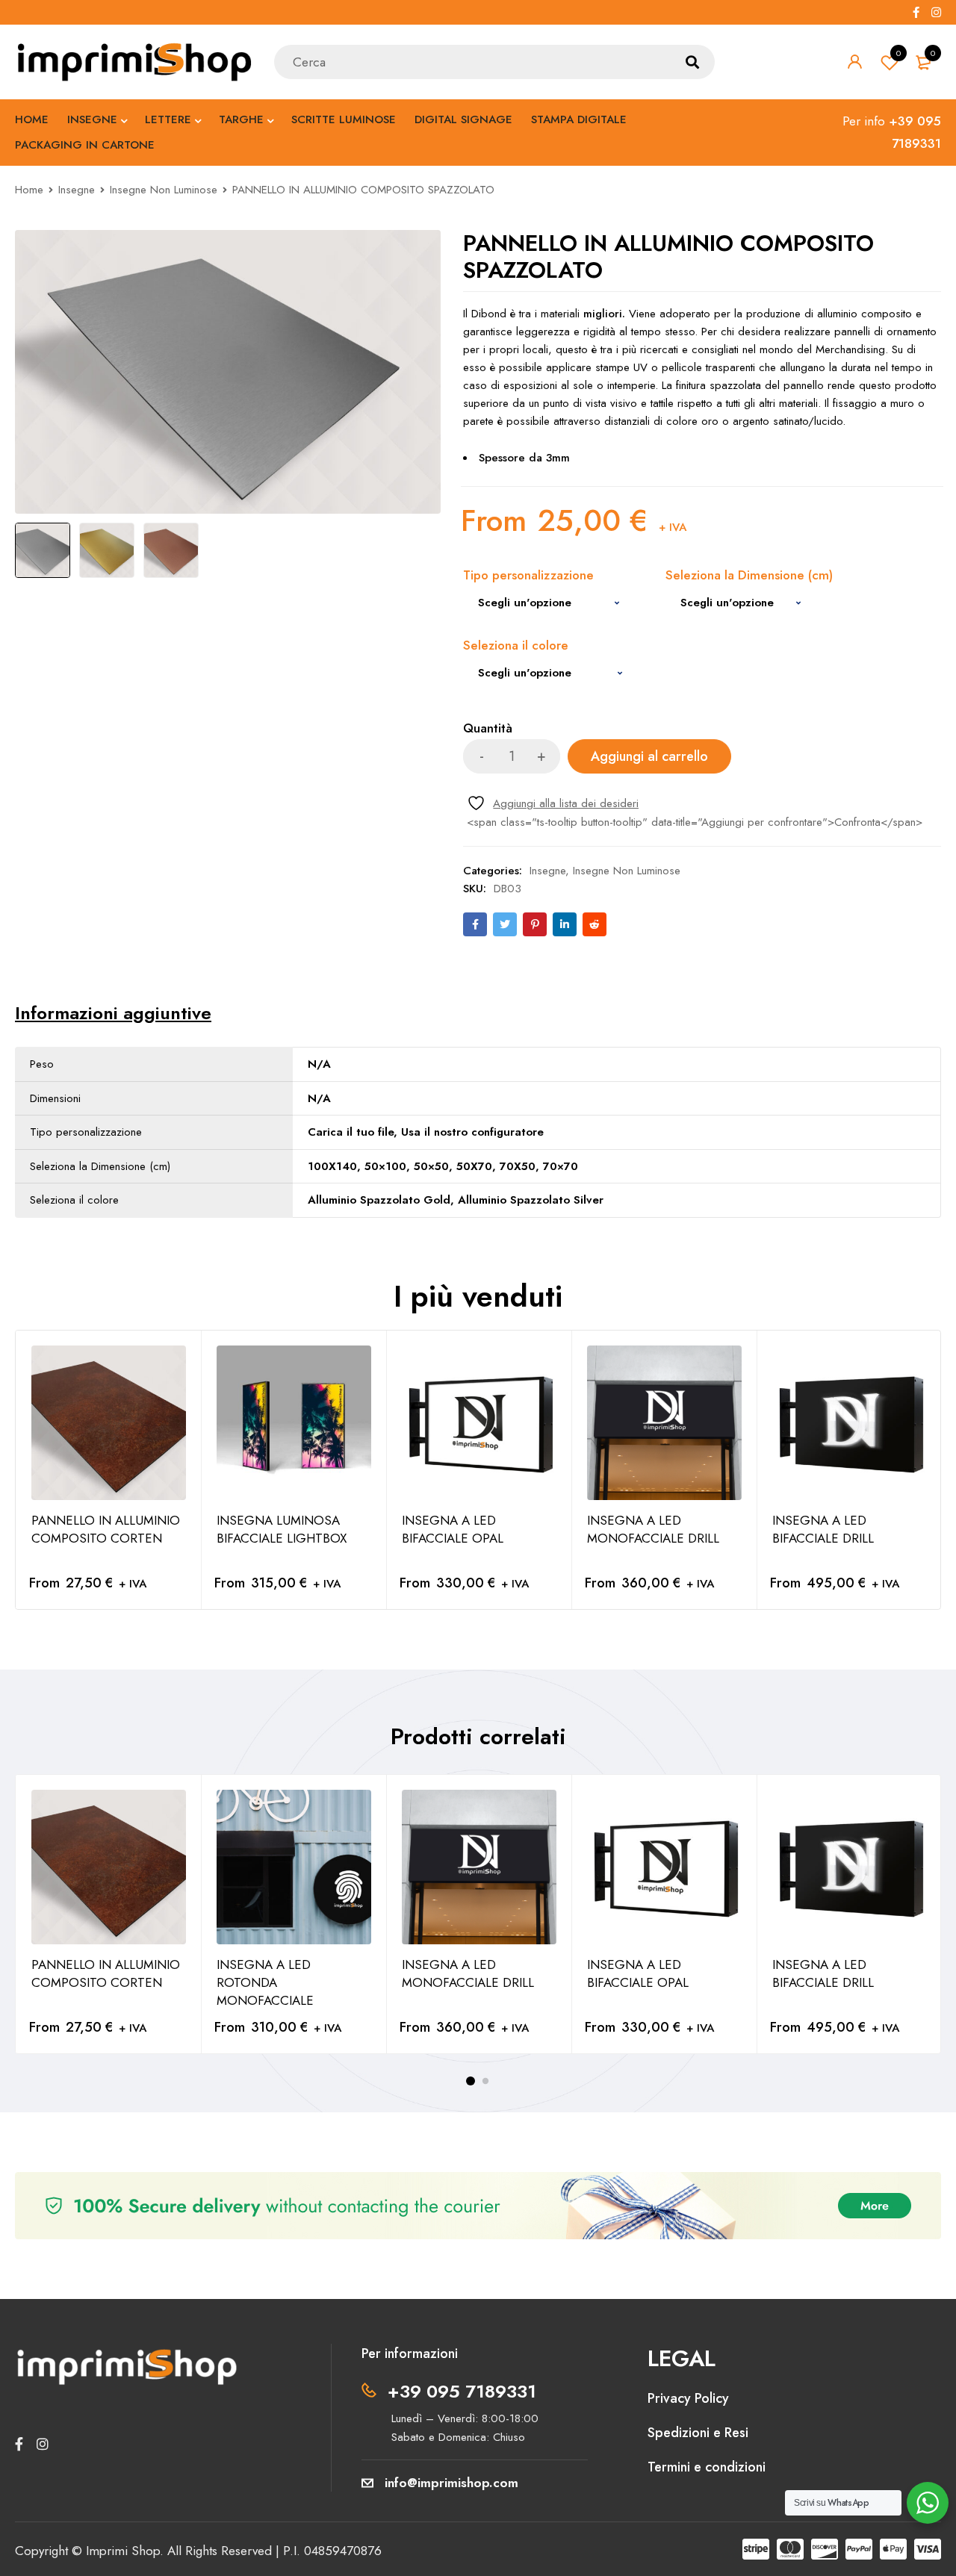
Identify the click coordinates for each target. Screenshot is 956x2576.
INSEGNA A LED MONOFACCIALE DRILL (653, 1529)
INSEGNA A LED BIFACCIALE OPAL (453, 1529)
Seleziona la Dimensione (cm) (749, 576)
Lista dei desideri (898, 53)
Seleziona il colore (516, 646)
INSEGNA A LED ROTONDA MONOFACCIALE (265, 1982)
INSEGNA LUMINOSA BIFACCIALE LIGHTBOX (282, 1529)
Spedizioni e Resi (698, 2433)
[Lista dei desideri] (553, 803)
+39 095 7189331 (462, 2391)
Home (29, 190)
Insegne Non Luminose (164, 190)
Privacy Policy (688, 2398)
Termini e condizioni (707, 2467)
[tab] (113, 1013)
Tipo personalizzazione (528, 576)
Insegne (77, 190)
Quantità (488, 729)
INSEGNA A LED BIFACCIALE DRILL (823, 1529)
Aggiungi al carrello (649, 756)
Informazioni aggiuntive (113, 1013)
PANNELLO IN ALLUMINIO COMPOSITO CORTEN (106, 1529)
